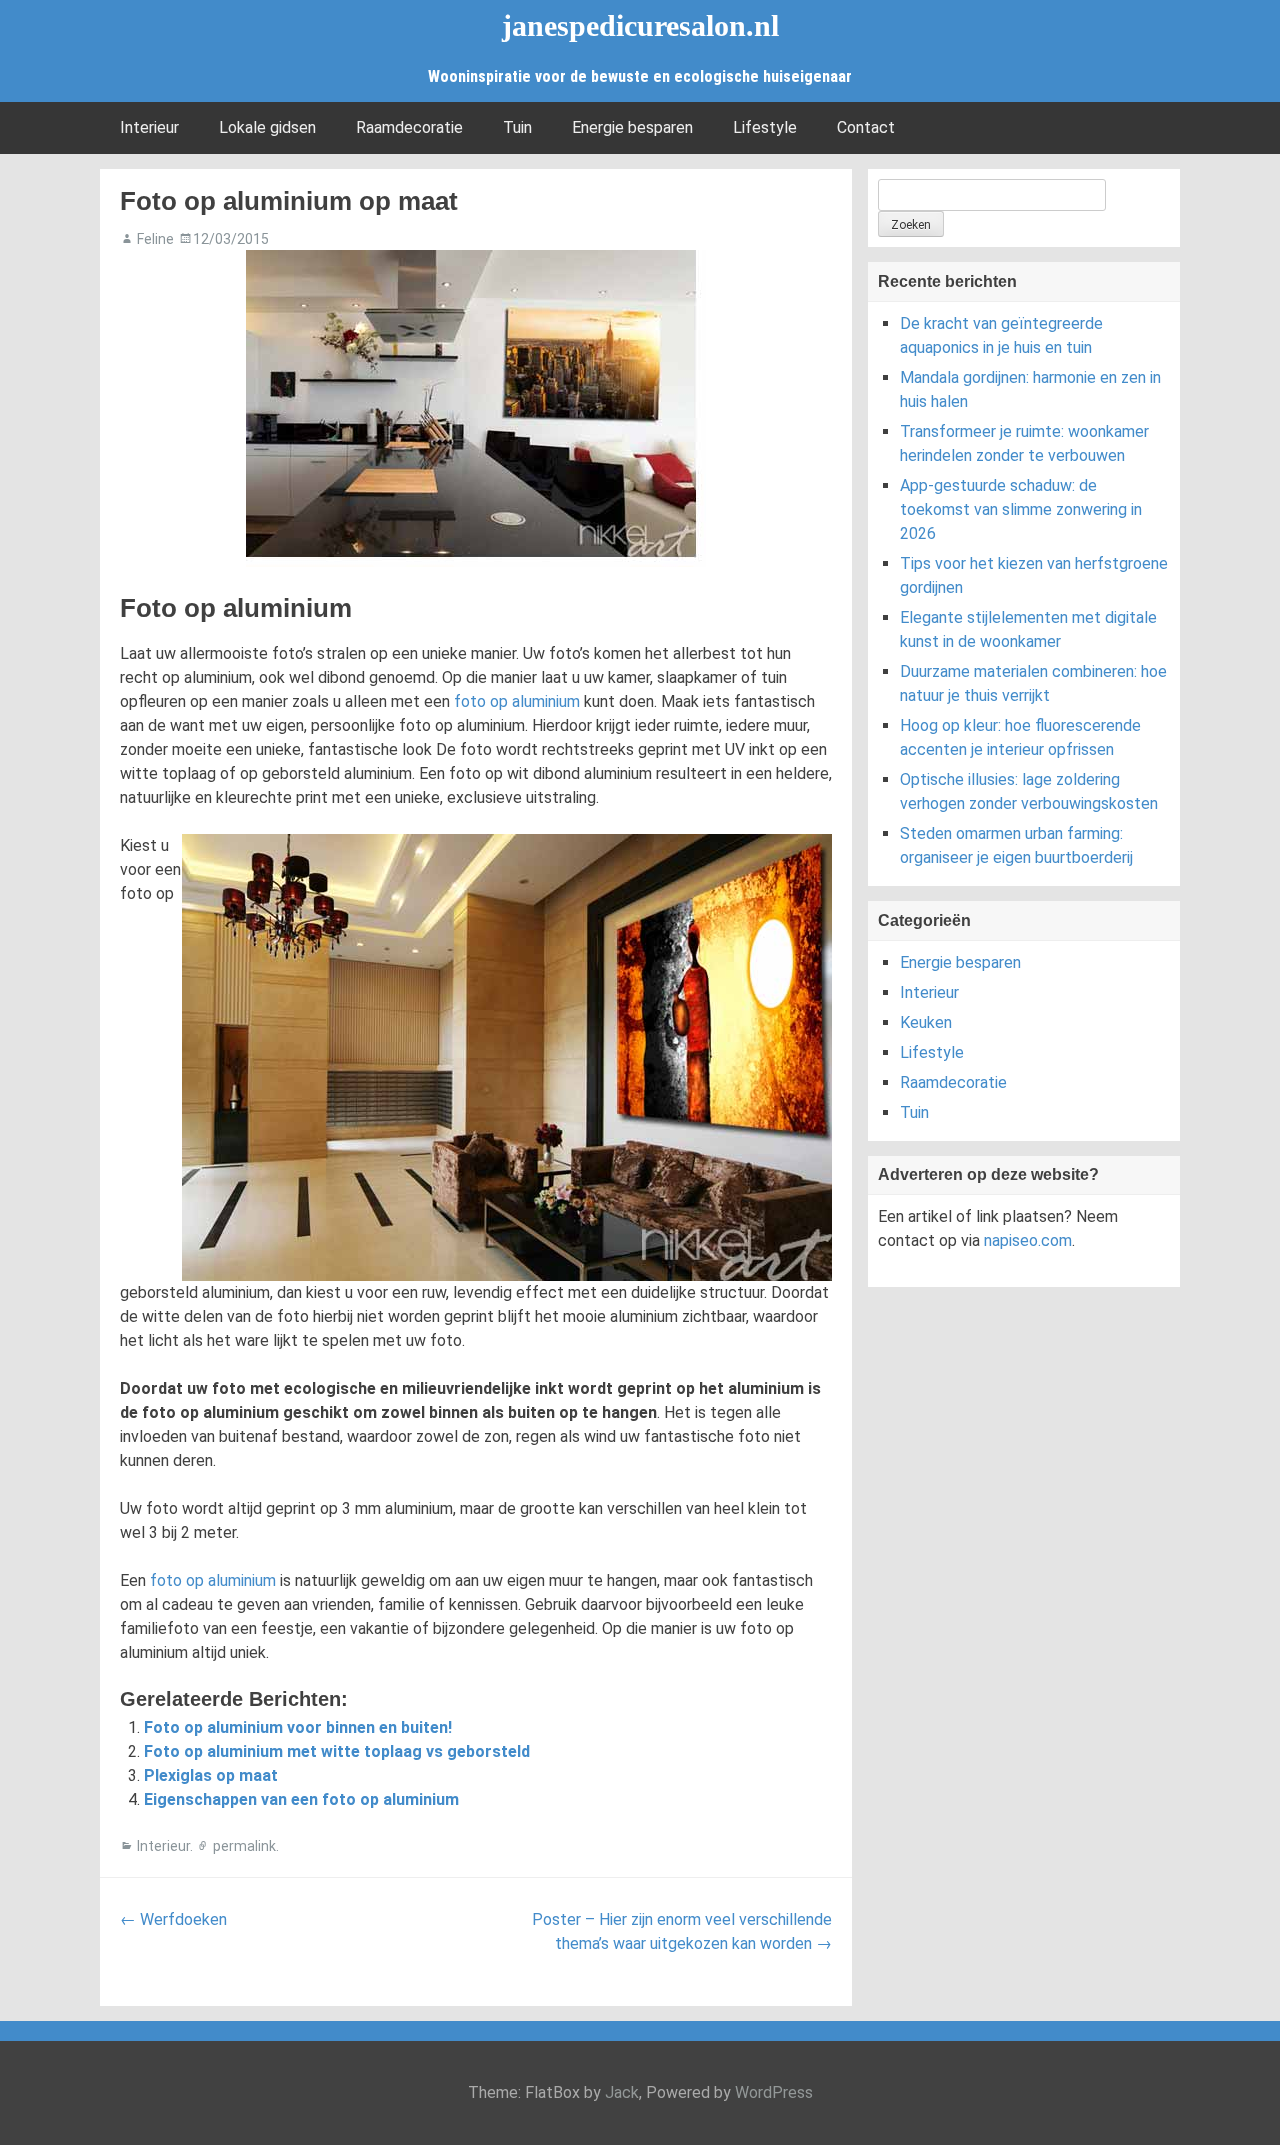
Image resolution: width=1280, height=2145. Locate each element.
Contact (866, 127)
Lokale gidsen (267, 127)
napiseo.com (1028, 1240)
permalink (244, 1846)
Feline (155, 239)
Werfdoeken (173, 1919)
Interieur (149, 127)
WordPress (774, 2092)
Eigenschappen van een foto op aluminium (301, 1799)
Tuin (517, 127)
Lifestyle (765, 127)
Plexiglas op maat (211, 1775)
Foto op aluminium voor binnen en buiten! (298, 1727)
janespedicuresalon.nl (640, 25)
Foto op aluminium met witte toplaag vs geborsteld (337, 1751)
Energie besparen (632, 127)
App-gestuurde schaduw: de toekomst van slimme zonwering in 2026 (1021, 509)
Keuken (926, 1022)
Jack (622, 2092)
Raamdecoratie (409, 127)
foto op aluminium (517, 701)
